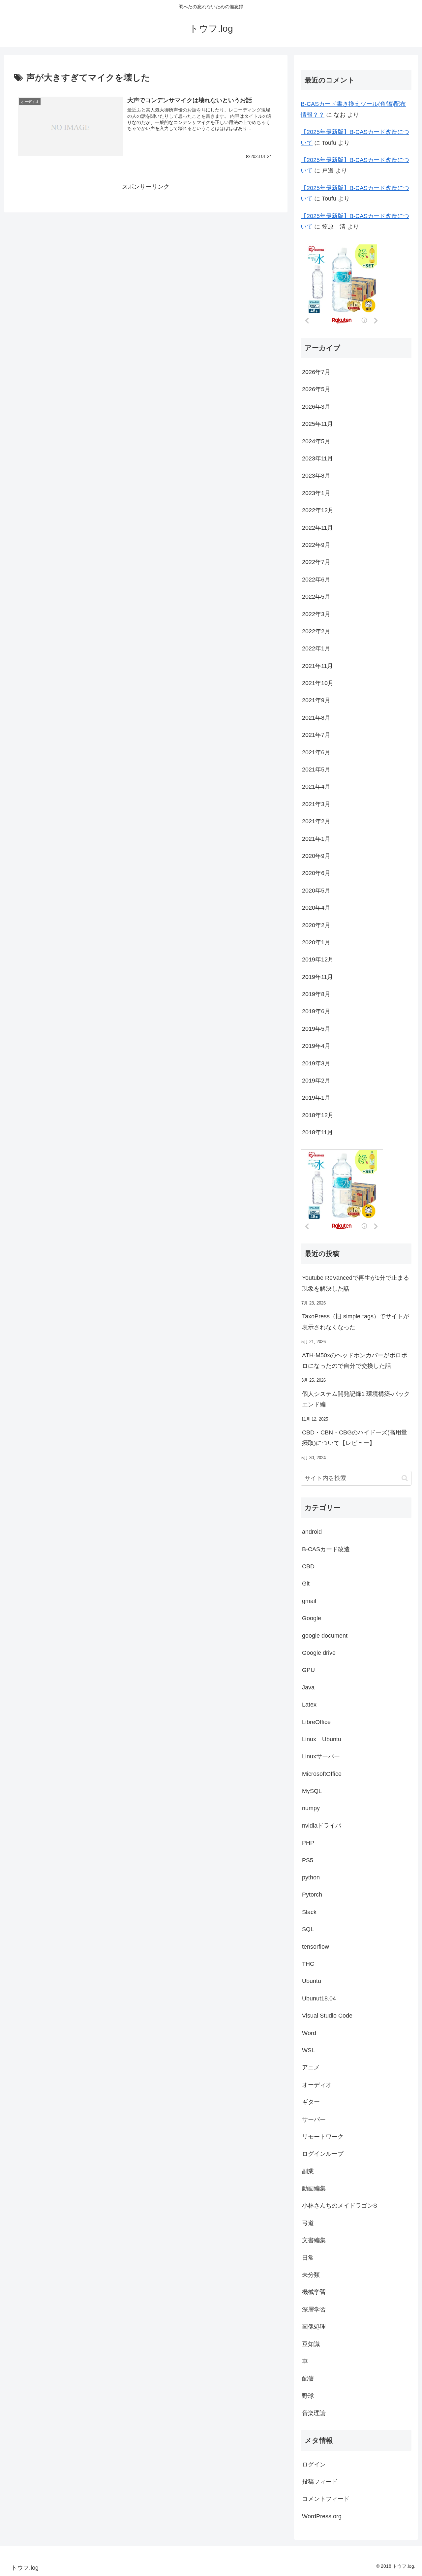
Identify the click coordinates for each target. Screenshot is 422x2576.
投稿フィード (320, 2482)
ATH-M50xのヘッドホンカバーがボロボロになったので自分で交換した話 (355, 1361)
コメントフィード (326, 2499)
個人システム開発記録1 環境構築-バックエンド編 (356, 1399)
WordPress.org (322, 2516)
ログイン (314, 2465)
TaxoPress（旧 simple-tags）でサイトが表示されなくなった (356, 1322)
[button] (405, 1478)
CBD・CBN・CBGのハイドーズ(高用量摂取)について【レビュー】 (355, 1438)
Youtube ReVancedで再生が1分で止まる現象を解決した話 (356, 1283)
